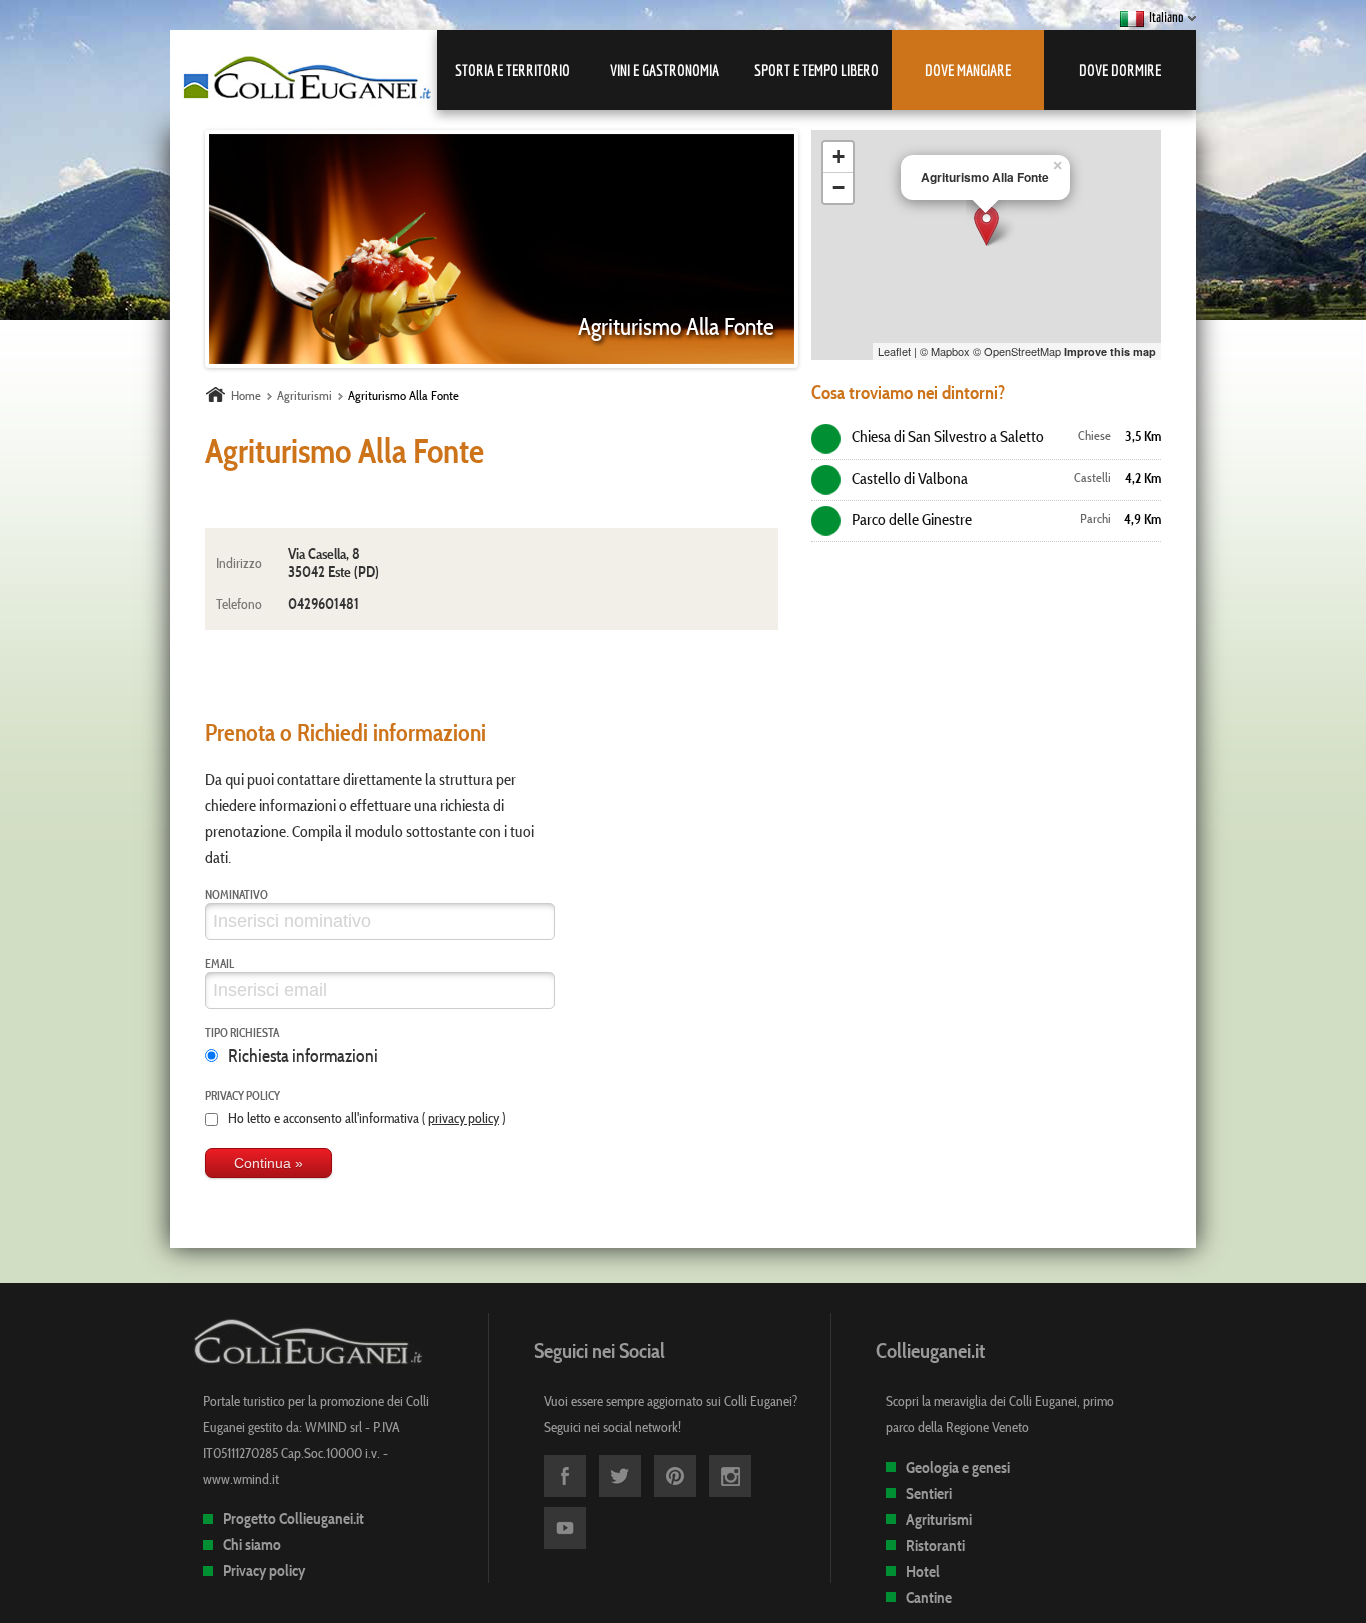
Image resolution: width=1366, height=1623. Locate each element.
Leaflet (894, 351)
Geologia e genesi (958, 1467)
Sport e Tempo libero (816, 70)
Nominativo (236, 894)
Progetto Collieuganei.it (293, 1518)
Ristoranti (935, 1545)
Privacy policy (242, 1095)
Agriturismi (939, 1519)
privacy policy (463, 1118)
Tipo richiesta (242, 1032)
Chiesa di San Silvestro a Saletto (946, 436)
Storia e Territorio (512, 70)
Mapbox (950, 351)
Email (219, 963)
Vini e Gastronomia (664, 70)
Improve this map (1110, 351)
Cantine (929, 1597)
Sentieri (929, 1493)
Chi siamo (252, 1544)
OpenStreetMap (1022, 351)
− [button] (838, 187)
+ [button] (838, 156)
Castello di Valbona (908, 478)
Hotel (923, 1571)
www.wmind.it (241, 1479)
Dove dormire (1120, 70)
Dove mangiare (968, 70)
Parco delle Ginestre (910, 519)
